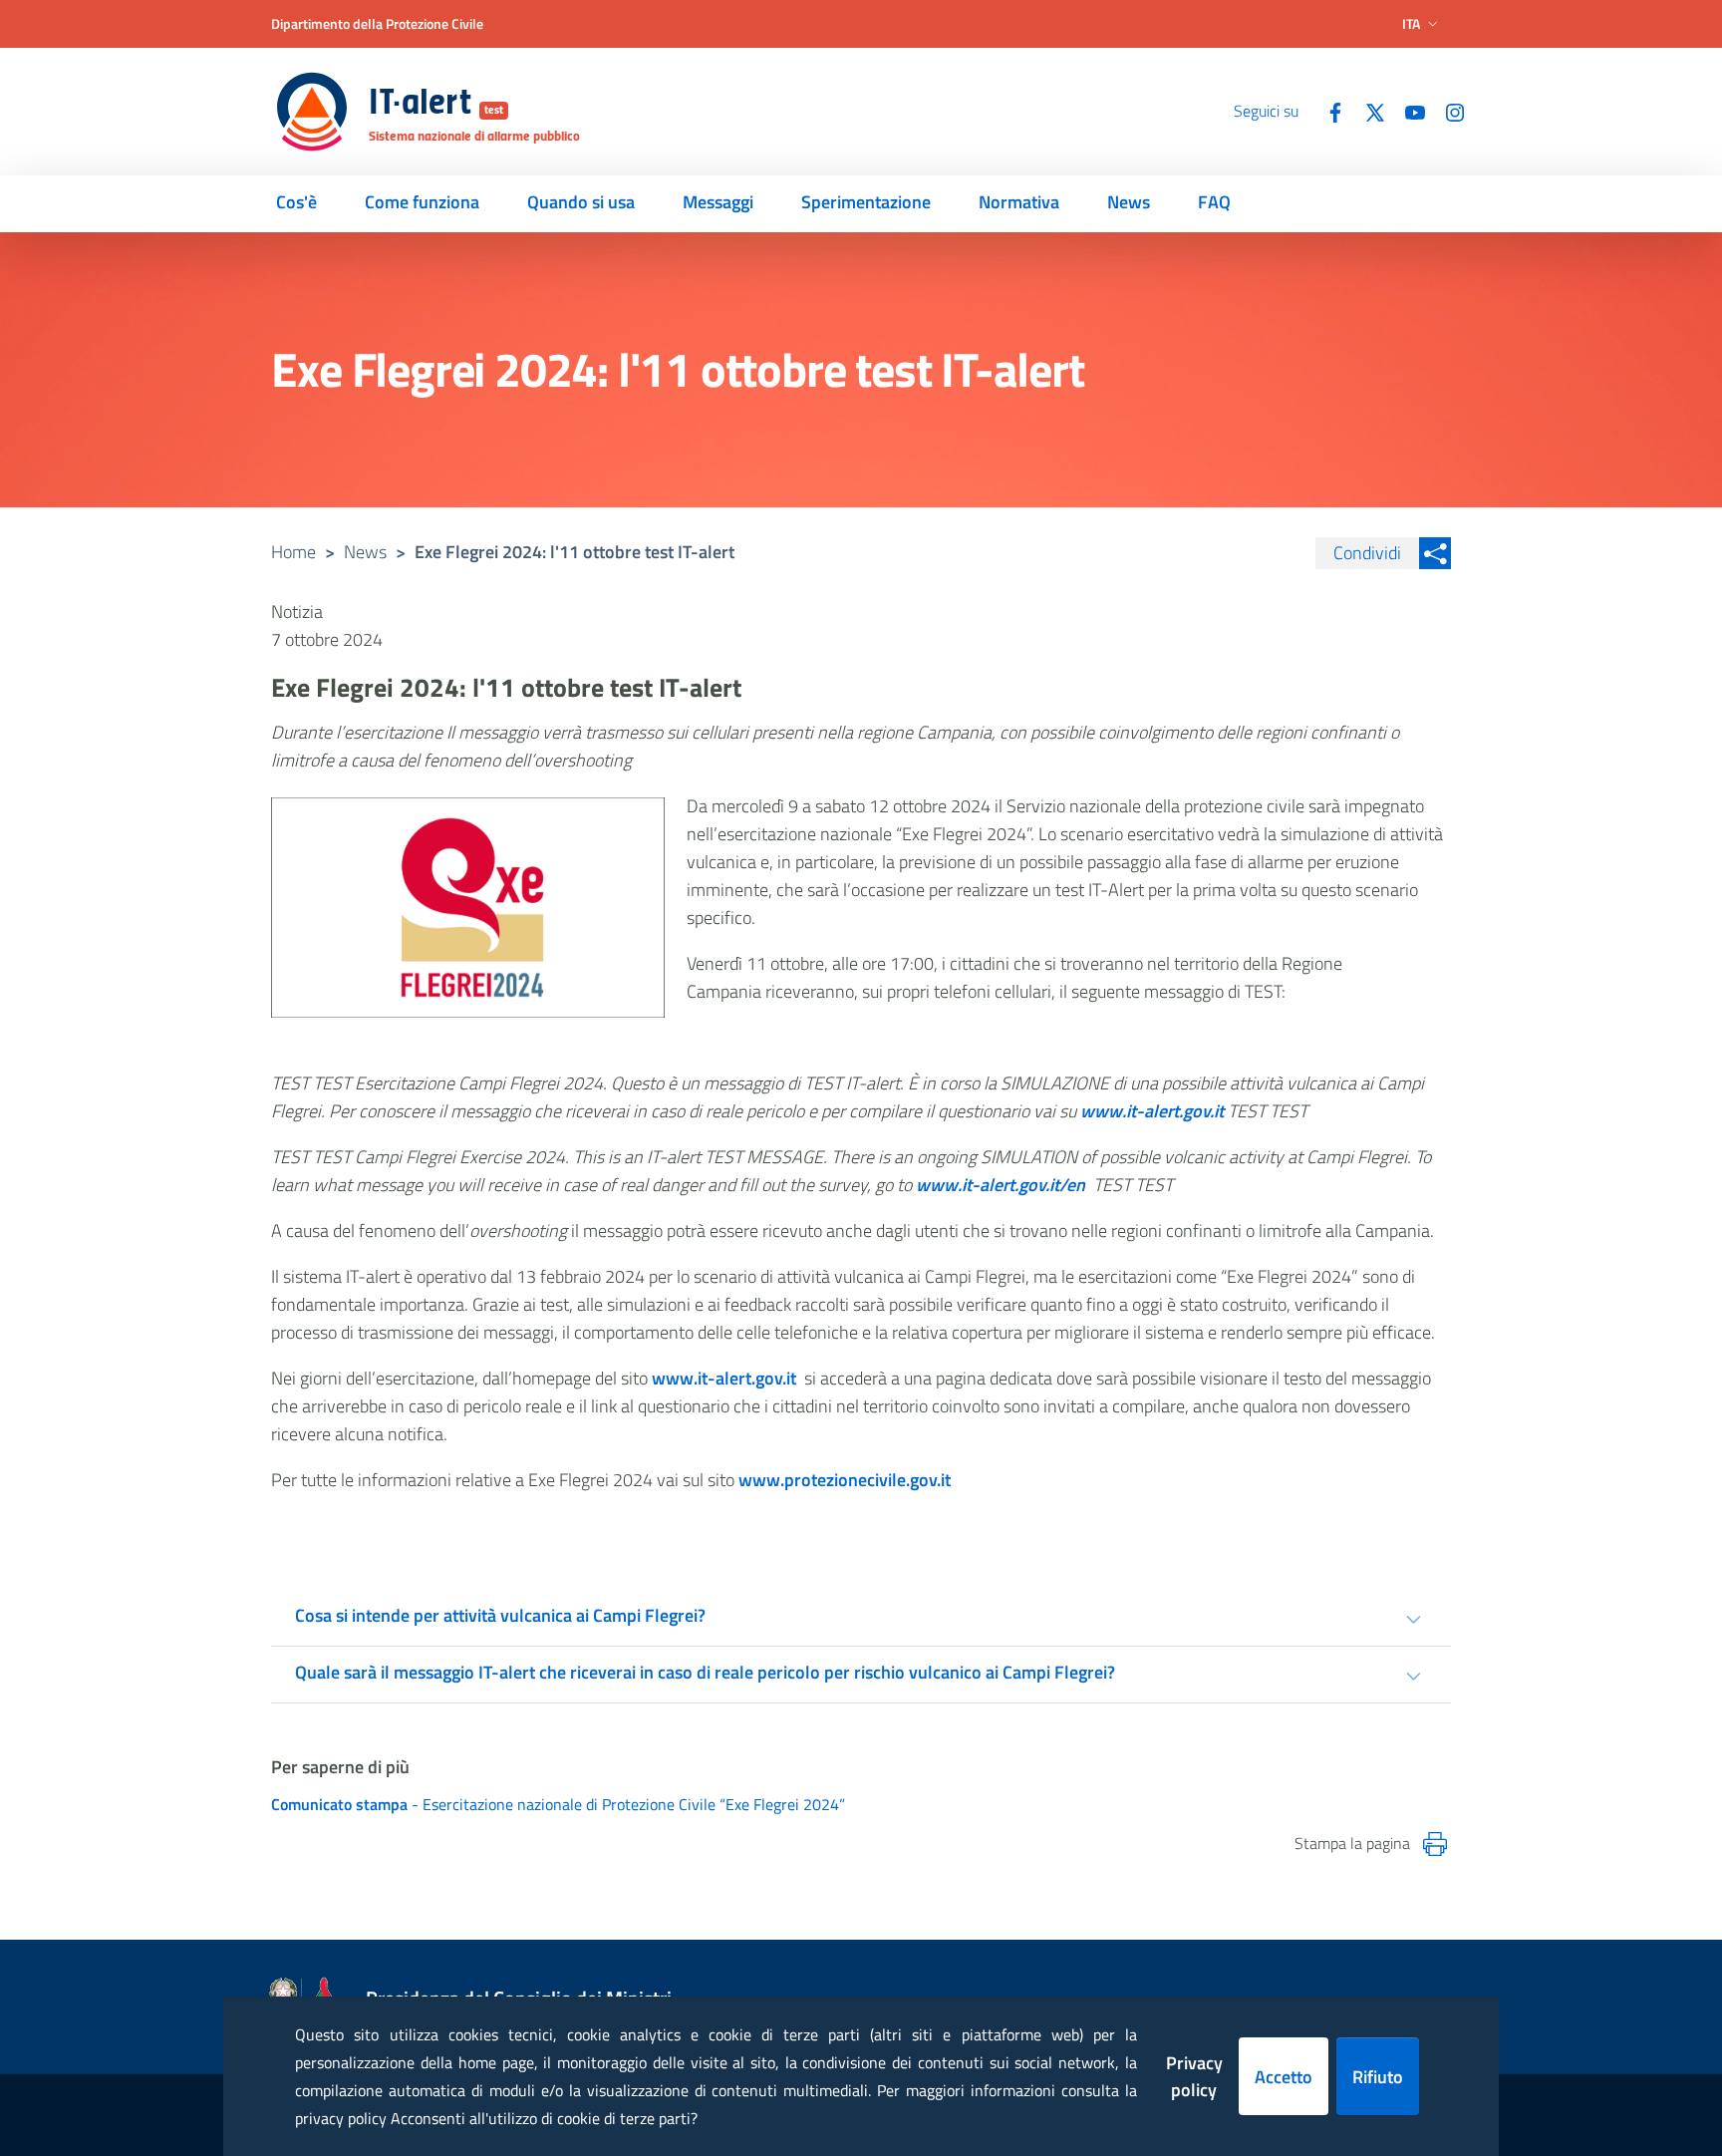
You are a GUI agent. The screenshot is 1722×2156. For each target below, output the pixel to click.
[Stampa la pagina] (1435, 1844)
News (365, 552)
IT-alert (436, 105)
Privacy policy (1194, 2076)
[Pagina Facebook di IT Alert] (1327, 111)
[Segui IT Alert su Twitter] (1367, 111)
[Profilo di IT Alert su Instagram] (1447, 111)
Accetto (1284, 2077)
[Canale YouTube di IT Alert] (1407, 111)
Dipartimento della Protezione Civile (377, 23)
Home (293, 552)
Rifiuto (1378, 2077)
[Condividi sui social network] (1435, 553)
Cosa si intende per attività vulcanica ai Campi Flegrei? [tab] (500, 1615)
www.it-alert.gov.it (724, 1378)
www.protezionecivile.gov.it (845, 1480)
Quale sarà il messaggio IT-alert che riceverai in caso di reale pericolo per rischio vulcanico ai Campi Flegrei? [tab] (705, 1672)
